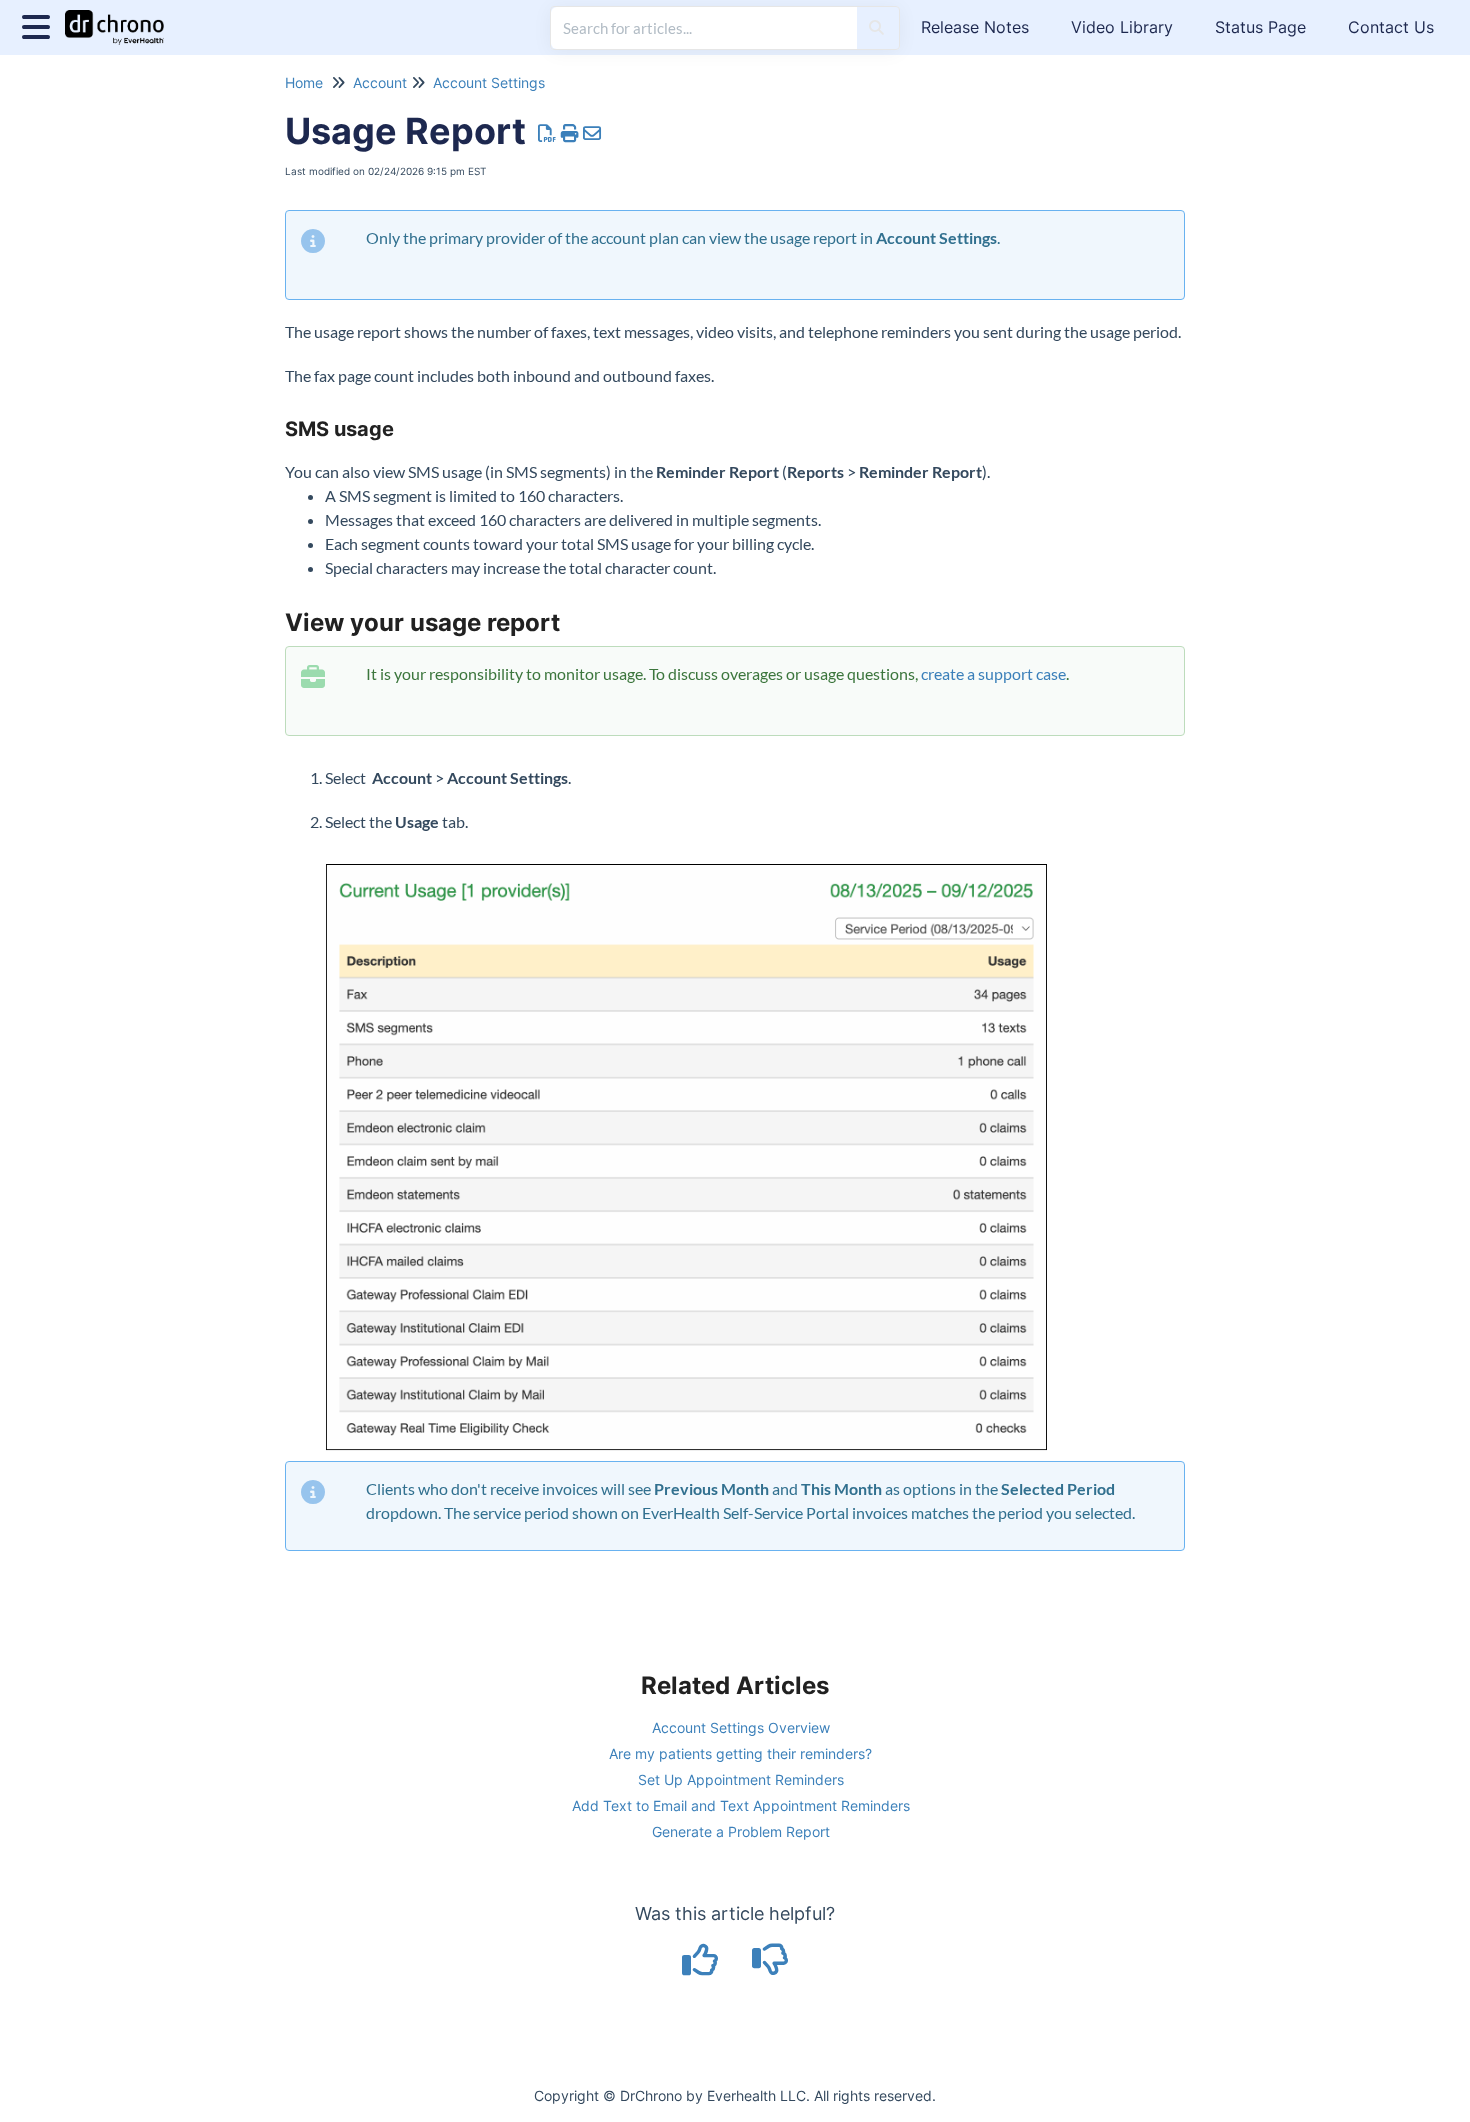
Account (380, 82)
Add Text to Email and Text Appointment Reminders (741, 1805)
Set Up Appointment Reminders (741, 1779)
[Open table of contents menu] (40, 24)
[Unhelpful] (770, 1966)
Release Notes (975, 27)
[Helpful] (703, 1966)
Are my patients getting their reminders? (740, 1753)
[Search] (876, 28)
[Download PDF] (547, 133)
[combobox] (704, 28)
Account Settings (489, 82)
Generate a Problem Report (741, 1831)
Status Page (1260, 27)
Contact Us (1391, 27)
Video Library (1122, 27)
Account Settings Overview (741, 1727)
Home (304, 82)
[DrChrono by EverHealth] (122, 17)
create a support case (993, 673)
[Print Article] (570, 133)
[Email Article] (592, 133)
